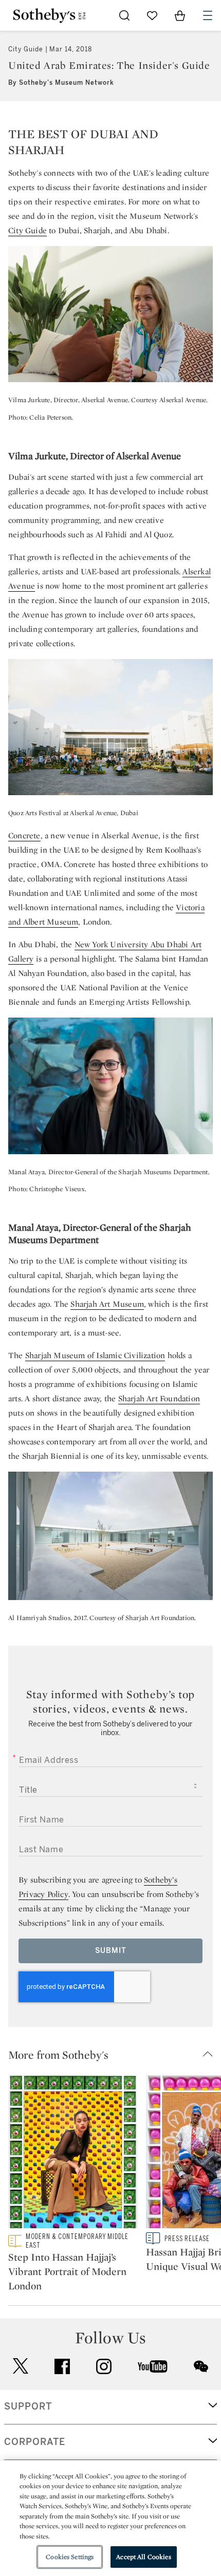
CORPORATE (35, 2442)
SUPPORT (28, 2406)
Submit (111, 1951)
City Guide (27, 230)
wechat (201, 2366)
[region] (110, 2518)
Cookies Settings (70, 2557)
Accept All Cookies (143, 2557)
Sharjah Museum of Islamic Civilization (95, 1355)
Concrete (24, 835)
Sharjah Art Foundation (159, 1398)
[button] (115, 2055)
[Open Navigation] (208, 15)
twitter (21, 2366)
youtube (153, 2366)
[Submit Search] (124, 15)
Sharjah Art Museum (107, 1304)
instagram (104, 2366)
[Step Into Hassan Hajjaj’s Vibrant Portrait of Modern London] (73, 2153)
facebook (62, 2366)
